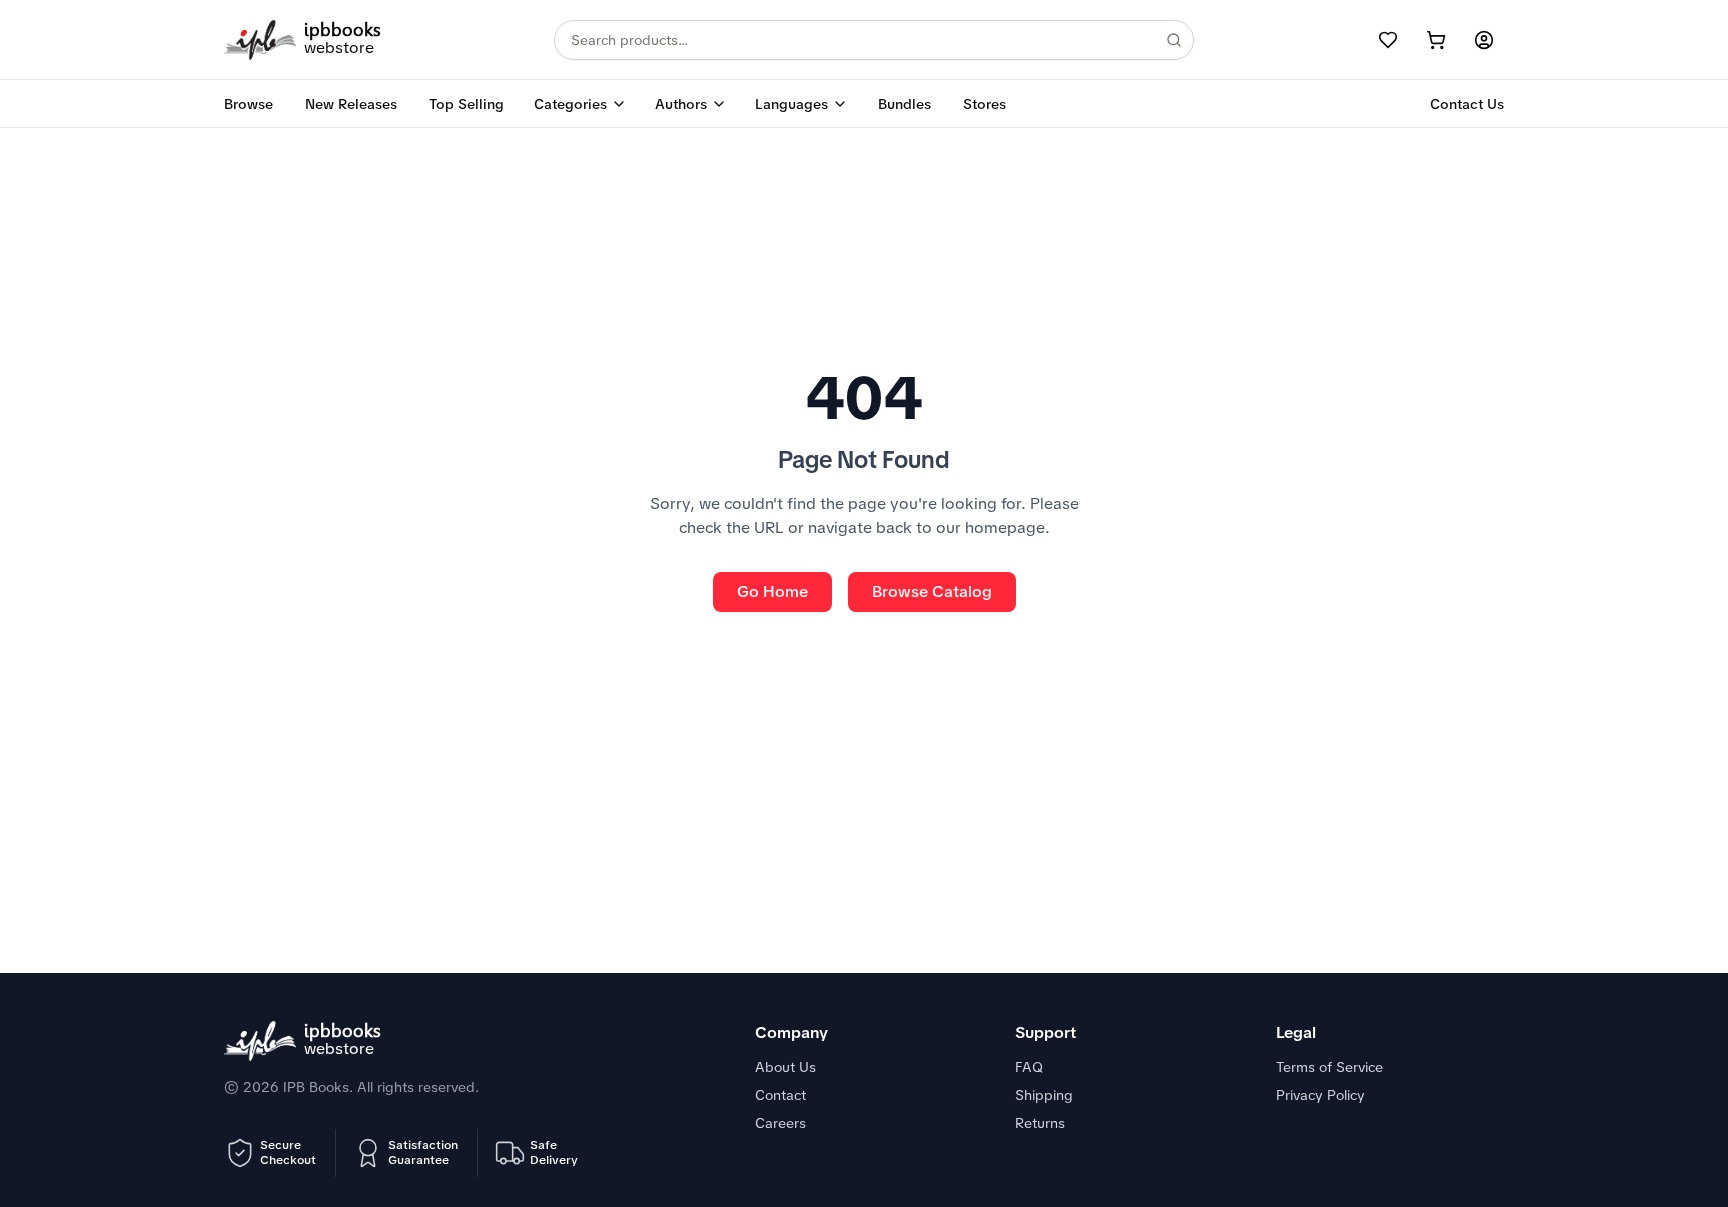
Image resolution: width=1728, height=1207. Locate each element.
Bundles (904, 104)
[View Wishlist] (1388, 40)
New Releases (351, 104)
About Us (785, 1067)
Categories (570, 104)
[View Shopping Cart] (1436, 40)
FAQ (1029, 1067)
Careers (780, 1123)
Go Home (772, 591)
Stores (984, 104)
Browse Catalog (932, 591)
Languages (791, 104)
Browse (248, 104)
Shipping (1044, 1095)
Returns (1040, 1123)
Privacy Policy (1320, 1095)
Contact (780, 1095)
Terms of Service (1329, 1067)
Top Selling (466, 104)
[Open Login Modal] (1484, 40)
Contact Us (1467, 104)
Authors (681, 104)
